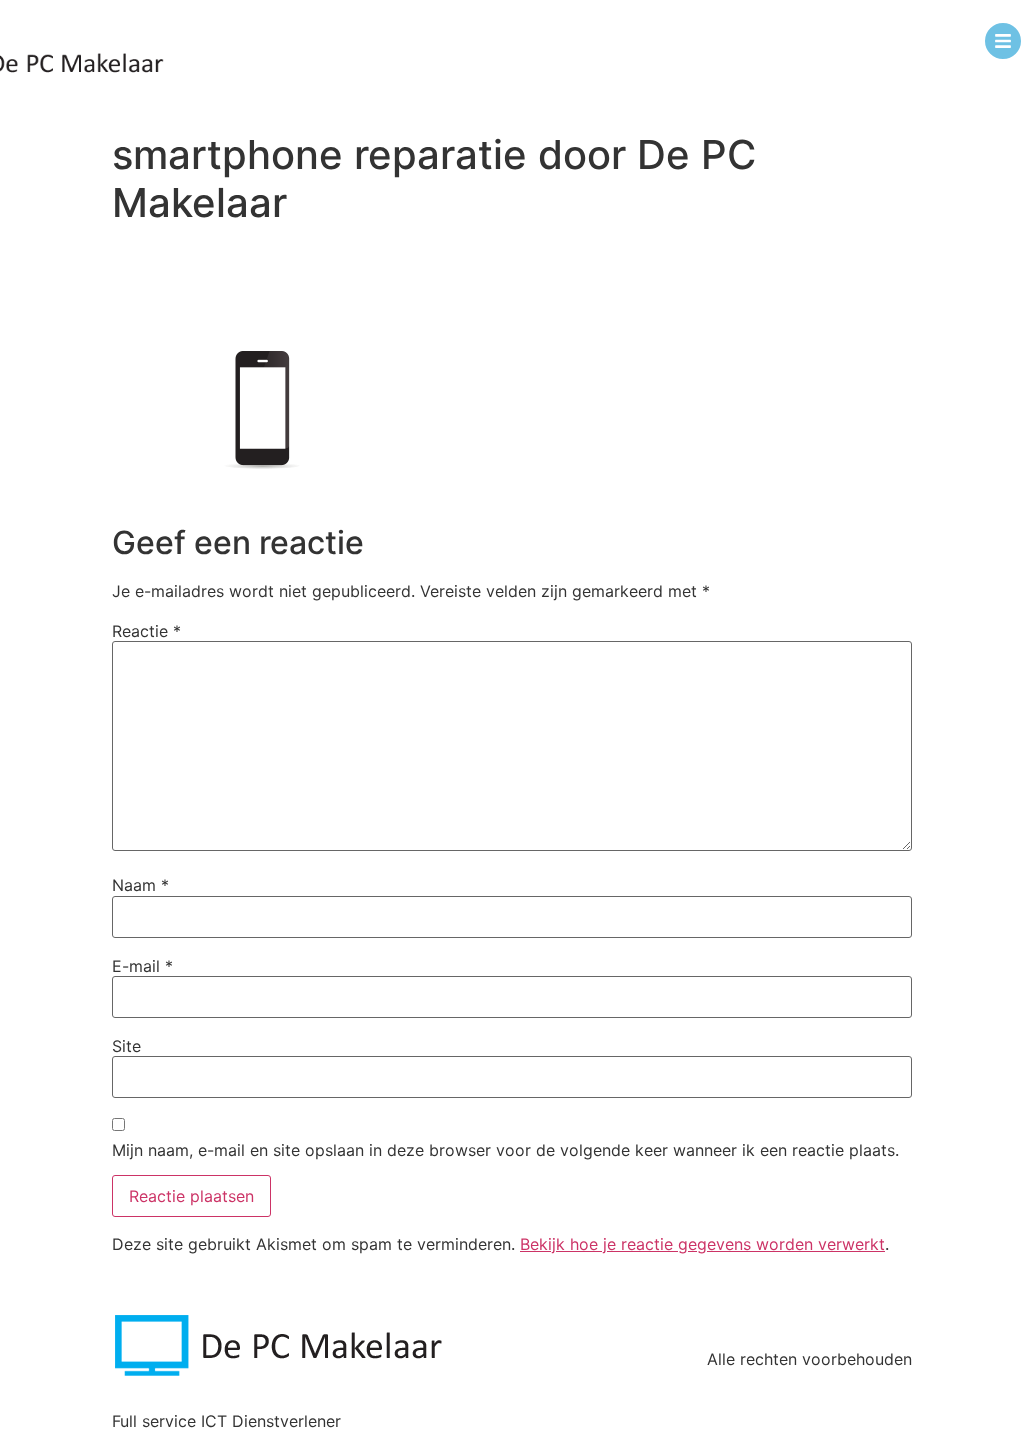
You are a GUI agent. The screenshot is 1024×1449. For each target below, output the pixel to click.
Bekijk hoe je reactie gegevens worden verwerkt (702, 1244)
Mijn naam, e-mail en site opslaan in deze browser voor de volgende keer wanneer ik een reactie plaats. (505, 1150)
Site (126, 1046)
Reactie (146, 631)
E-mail (142, 966)
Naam (140, 885)
